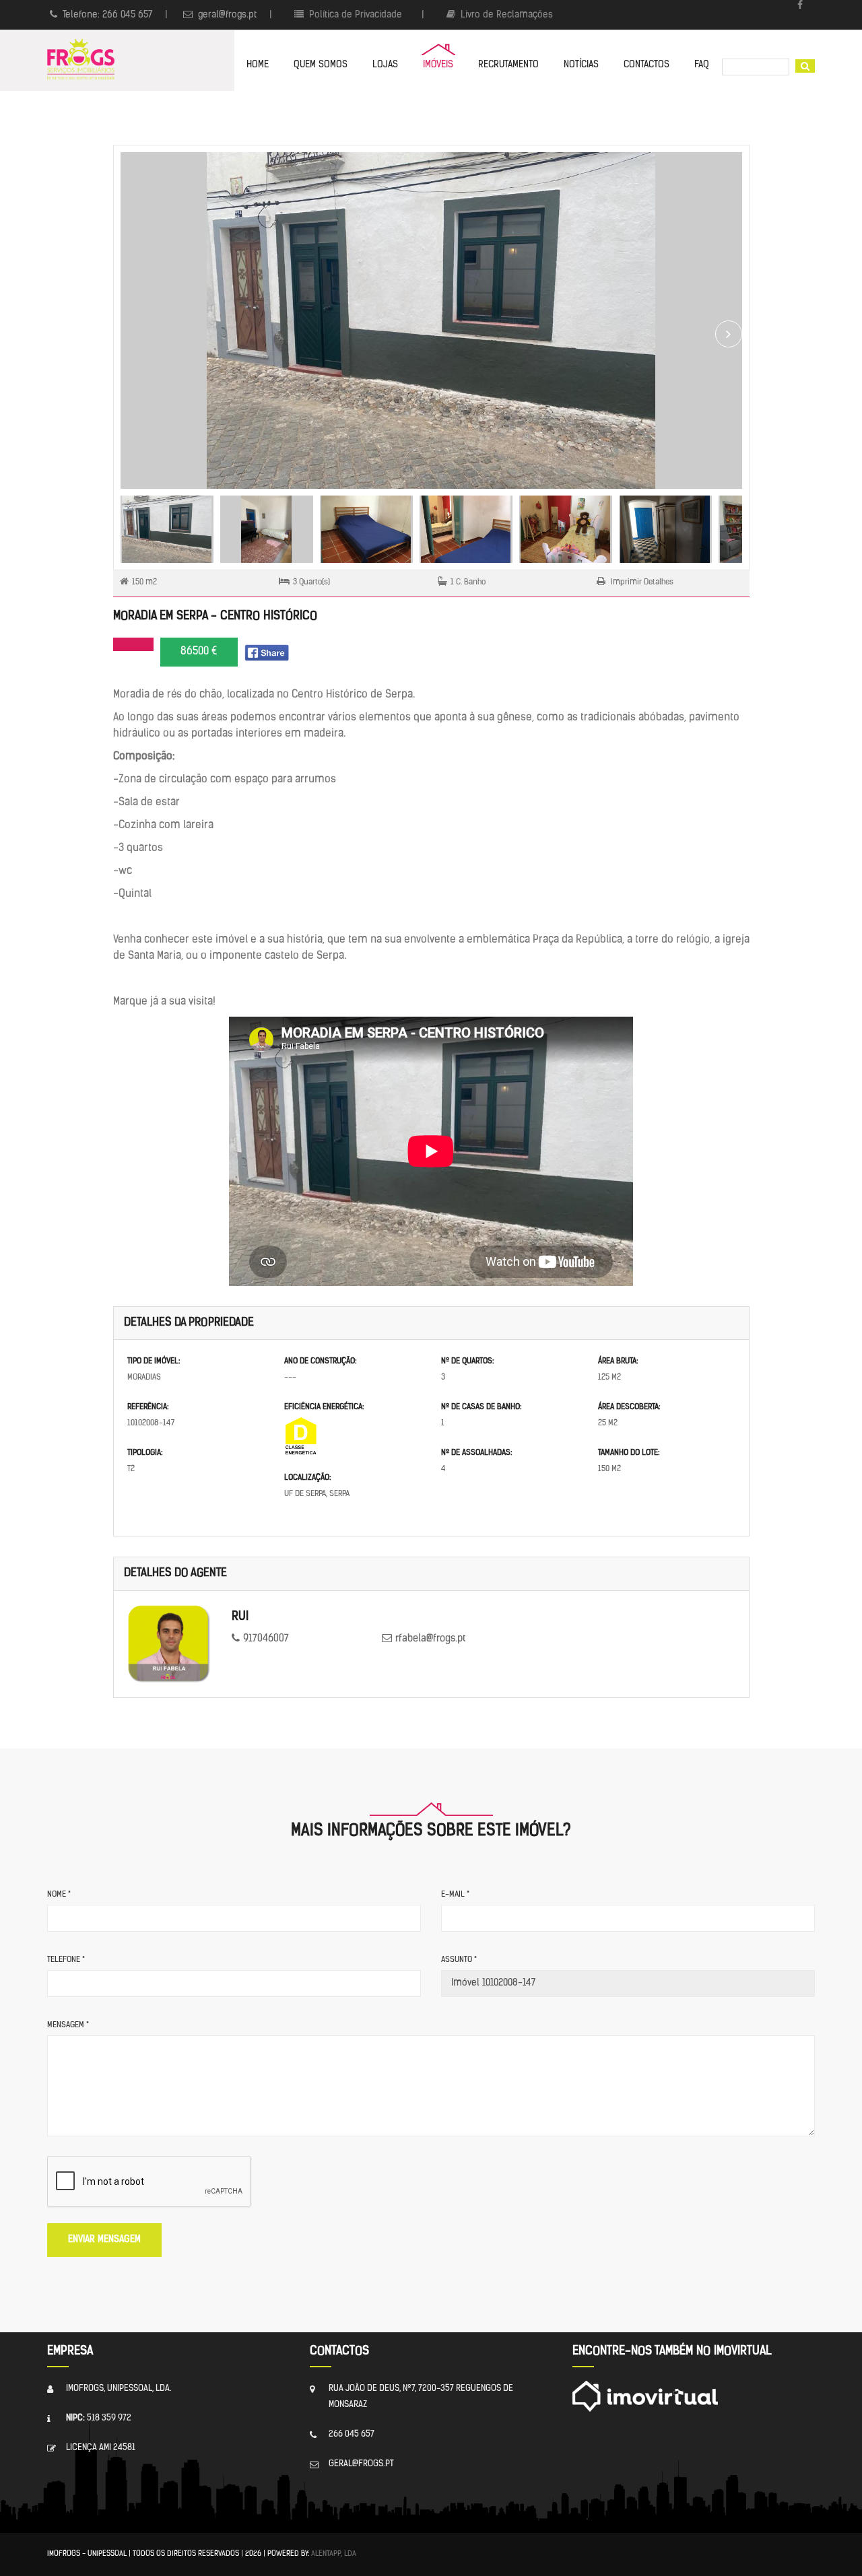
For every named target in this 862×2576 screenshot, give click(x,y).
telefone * (66, 1960)
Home (258, 65)
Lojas (385, 65)
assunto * (459, 1960)
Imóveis (438, 65)
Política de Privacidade (354, 15)
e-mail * (455, 1895)
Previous (134, 334)
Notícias (581, 65)
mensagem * (68, 2025)
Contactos (646, 65)
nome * (59, 1895)
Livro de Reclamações (505, 15)
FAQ (702, 65)
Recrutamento (508, 65)
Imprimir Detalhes (641, 582)
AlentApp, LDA (334, 2554)
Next (729, 334)
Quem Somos (321, 65)
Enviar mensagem (104, 2240)
